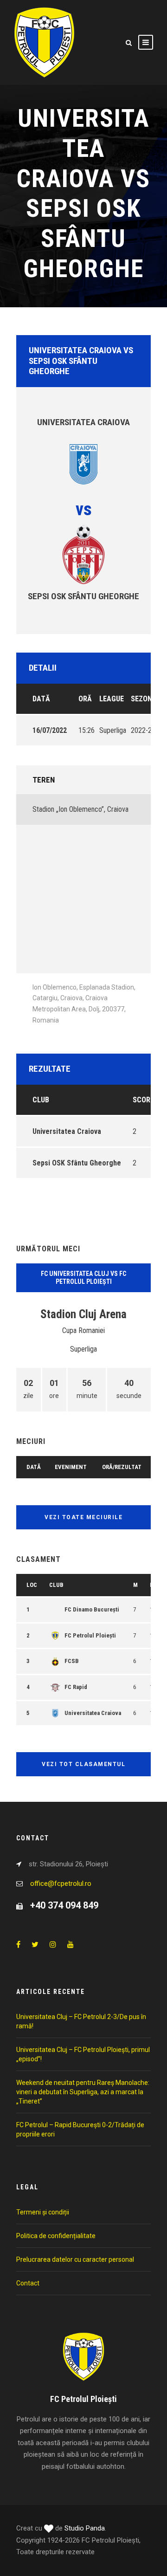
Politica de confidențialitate (56, 2236)
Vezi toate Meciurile (83, 1517)
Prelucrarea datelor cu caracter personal (75, 2259)
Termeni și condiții (43, 2212)
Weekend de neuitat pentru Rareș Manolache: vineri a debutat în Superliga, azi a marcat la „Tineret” (83, 2092)
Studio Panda (85, 2528)
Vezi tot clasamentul (83, 1764)
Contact (28, 2283)
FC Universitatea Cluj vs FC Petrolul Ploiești (83, 1278)
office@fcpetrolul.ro (61, 1883)
